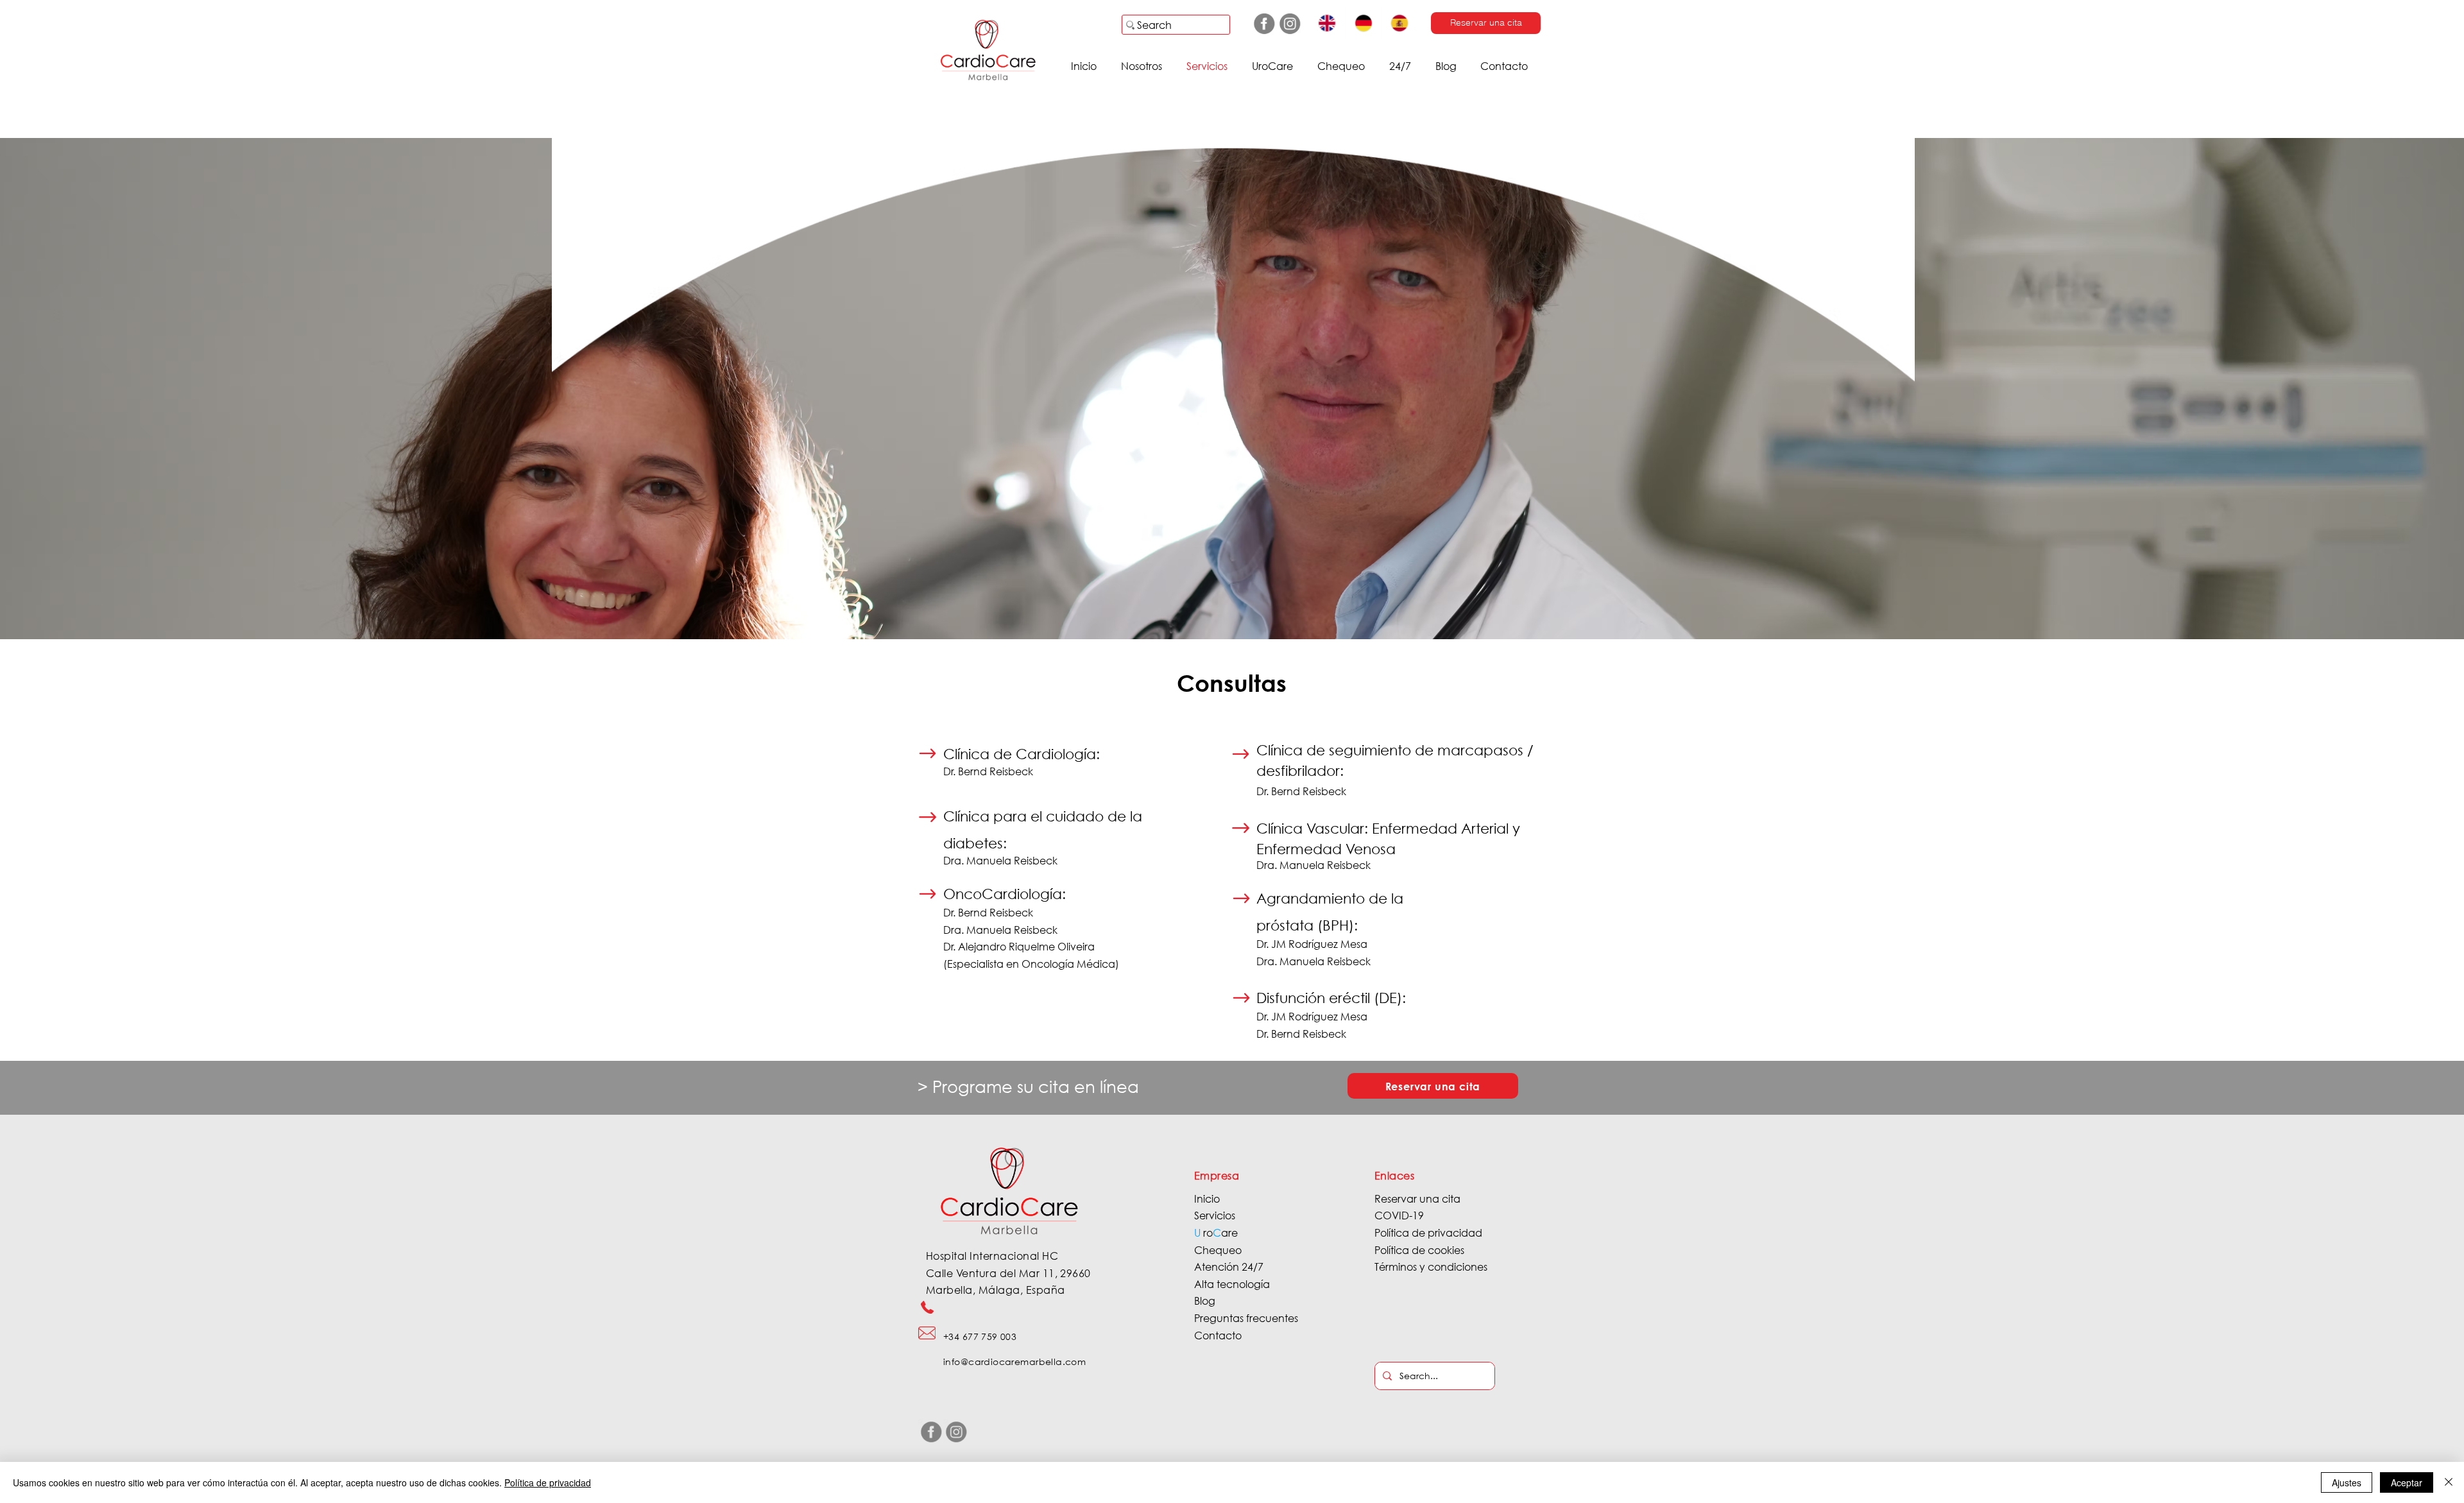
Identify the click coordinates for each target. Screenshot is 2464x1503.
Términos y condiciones (1431, 1267)
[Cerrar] (2449, 1482)
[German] (1363, 23)
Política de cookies (1419, 1250)
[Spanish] (1399, 23)
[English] (1327, 23)
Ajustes (2347, 1482)
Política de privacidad (1428, 1232)
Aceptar (2407, 1482)
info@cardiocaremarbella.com (1014, 1361)
